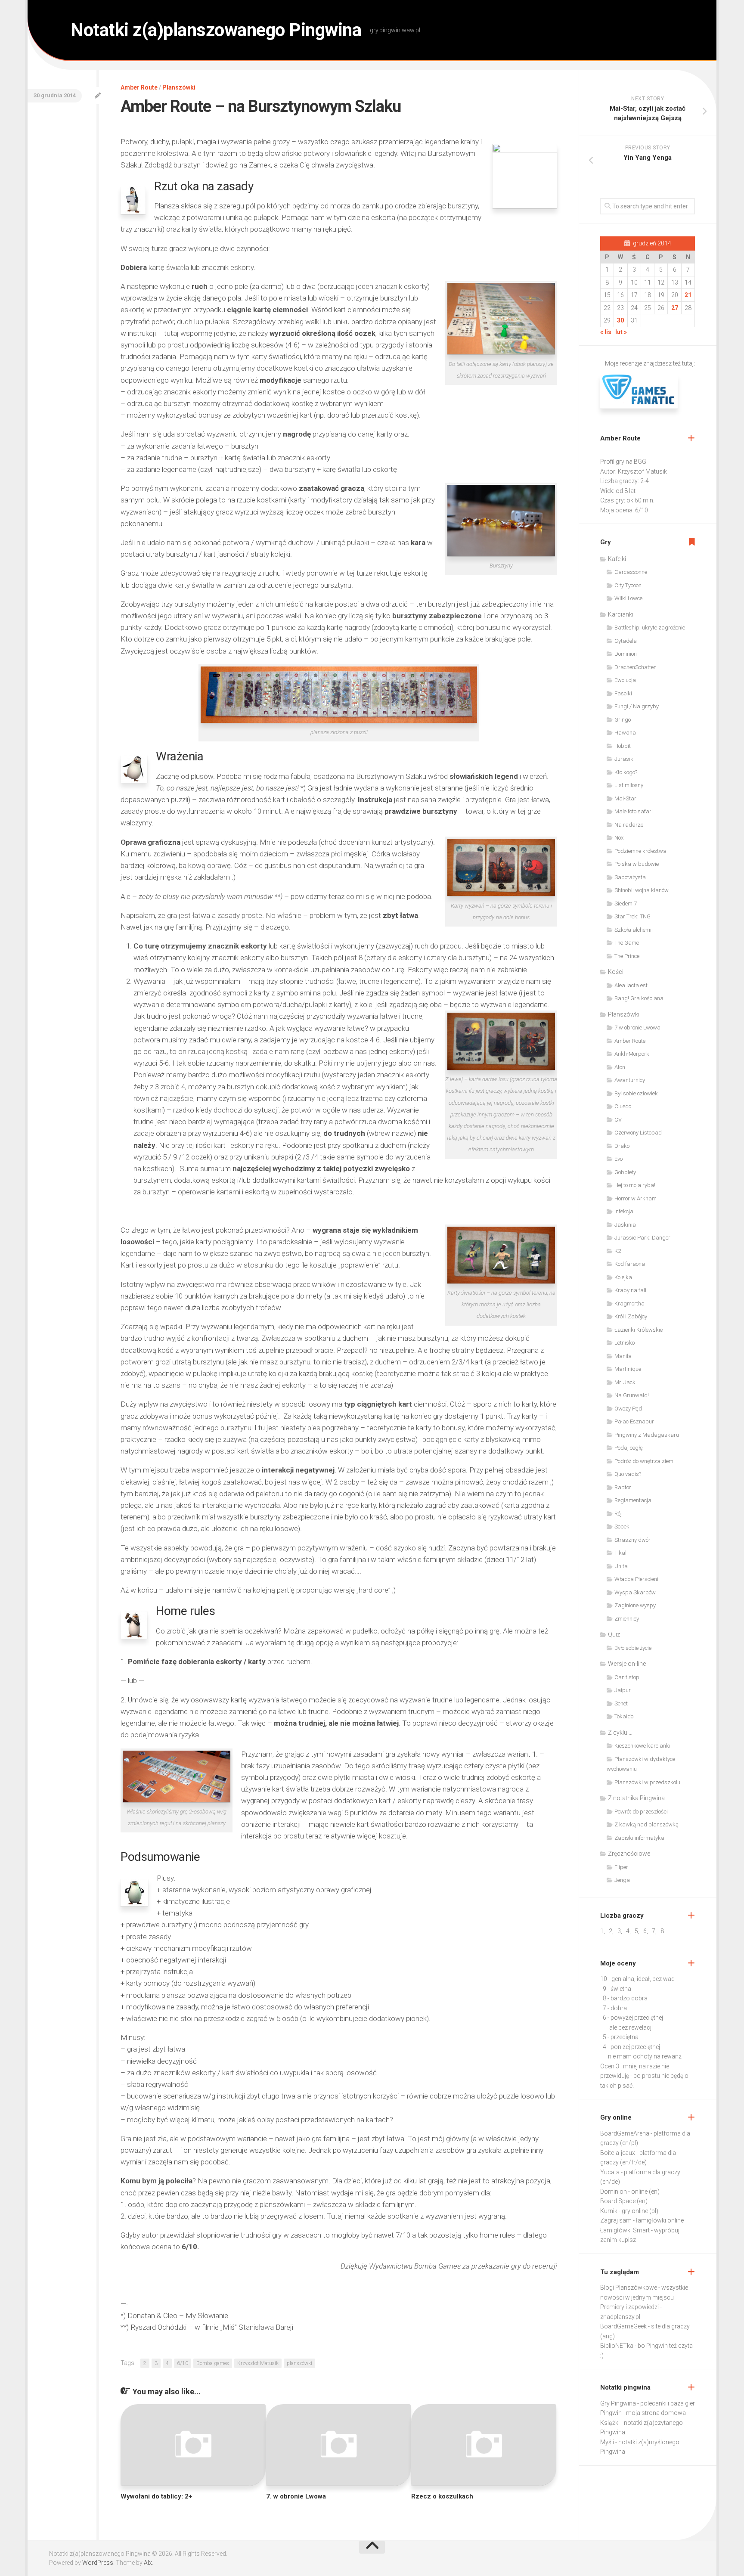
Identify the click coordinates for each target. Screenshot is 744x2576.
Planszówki (179, 87)
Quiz (614, 1634)
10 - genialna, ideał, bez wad (637, 1979)
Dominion (626, 654)
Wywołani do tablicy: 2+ (156, 2496)
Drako (622, 1146)
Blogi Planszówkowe (629, 2288)
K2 (618, 1251)
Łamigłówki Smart (625, 2230)
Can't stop (627, 1677)
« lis (606, 332)
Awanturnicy (630, 1080)
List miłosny (629, 785)
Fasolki (623, 693)
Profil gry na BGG (623, 462)
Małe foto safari (634, 811)
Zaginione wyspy (635, 1605)
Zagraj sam (616, 2220)
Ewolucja (625, 680)
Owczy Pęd (628, 1409)
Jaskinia (625, 1225)
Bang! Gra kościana (639, 998)
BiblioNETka (617, 2346)
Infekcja (624, 1211)
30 (620, 320)
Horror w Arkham (635, 1198)
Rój (618, 1514)
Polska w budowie (637, 864)
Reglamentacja (633, 1500)
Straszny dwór (632, 1540)
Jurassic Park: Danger (642, 1238)
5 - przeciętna (621, 2037)
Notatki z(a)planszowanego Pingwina (216, 30)
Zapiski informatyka (639, 1838)
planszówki (299, 2363)
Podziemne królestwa (640, 851)
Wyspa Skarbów (635, 1592)
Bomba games (213, 2363)
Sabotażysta (630, 877)
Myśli (607, 2442)
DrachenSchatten (635, 667)
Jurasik (624, 759)
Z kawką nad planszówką (646, 1824)
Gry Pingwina (618, 2403)
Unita (621, 1566)
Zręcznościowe (629, 1854)
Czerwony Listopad (638, 1133)
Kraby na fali (630, 1290)
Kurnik (609, 2211)
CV (618, 1120)
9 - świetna (617, 1989)
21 (688, 295)
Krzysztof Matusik (258, 2363)
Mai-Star (625, 798)
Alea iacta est (631, 985)
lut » (621, 332)
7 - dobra (615, 2008)
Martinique (628, 1369)
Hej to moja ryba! (635, 1185)
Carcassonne (631, 572)
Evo (618, 1159)
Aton (620, 1067)
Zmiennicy (627, 1619)
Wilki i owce (628, 598)
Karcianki (621, 614)
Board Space (618, 2201)
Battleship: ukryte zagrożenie (650, 628)
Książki (610, 2423)
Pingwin (611, 2413)
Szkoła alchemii (634, 930)
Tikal (620, 1553)
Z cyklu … (620, 1733)
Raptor (623, 1487)
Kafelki (617, 559)
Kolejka (623, 1277)
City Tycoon (628, 585)
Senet (621, 1703)
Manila (623, 1356)
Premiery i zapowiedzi (629, 2307)
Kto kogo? (626, 772)
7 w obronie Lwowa (637, 1028)
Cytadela (626, 641)
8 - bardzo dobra (625, 1998)
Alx (148, 2563)
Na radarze (629, 825)
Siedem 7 (626, 904)
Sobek (622, 1527)
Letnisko (625, 1343)
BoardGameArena (625, 2133)
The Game (627, 943)
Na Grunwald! (632, 1395)
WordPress (98, 2563)
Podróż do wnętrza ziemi (645, 1461)
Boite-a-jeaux (618, 2153)
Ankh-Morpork (632, 1054)
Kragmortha (629, 1303)
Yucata (610, 2172)
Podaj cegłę (629, 1448)
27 (675, 308)
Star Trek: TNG (632, 916)
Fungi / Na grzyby (637, 706)
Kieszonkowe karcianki (642, 1746)
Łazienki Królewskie (639, 1330)
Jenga (622, 1880)
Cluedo (623, 1106)
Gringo (623, 720)
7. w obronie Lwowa (296, 2496)
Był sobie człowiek (636, 1093)
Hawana (625, 733)
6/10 (183, 2363)
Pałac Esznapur (634, 1421)
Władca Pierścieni (636, 1579)
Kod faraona (630, 1264)
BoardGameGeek (623, 2326)
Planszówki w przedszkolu (647, 1782)
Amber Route (139, 87)
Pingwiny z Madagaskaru (647, 1435)
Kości (616, 972)
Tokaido (624, 1716)
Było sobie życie (633, 1648)
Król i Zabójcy (631, 1316)
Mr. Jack (625, 1382)
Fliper (621, 1867)
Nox (619, 838)
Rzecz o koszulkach (442, 2496)
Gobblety (625, 1172)
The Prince (627, 956)
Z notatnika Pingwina (636, 1798)
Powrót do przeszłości (641, 1812)
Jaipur (623, 1690)
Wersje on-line (627, 1664)
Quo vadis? (628, 1474)
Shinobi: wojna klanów (642, 890)
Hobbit (623, 746)
